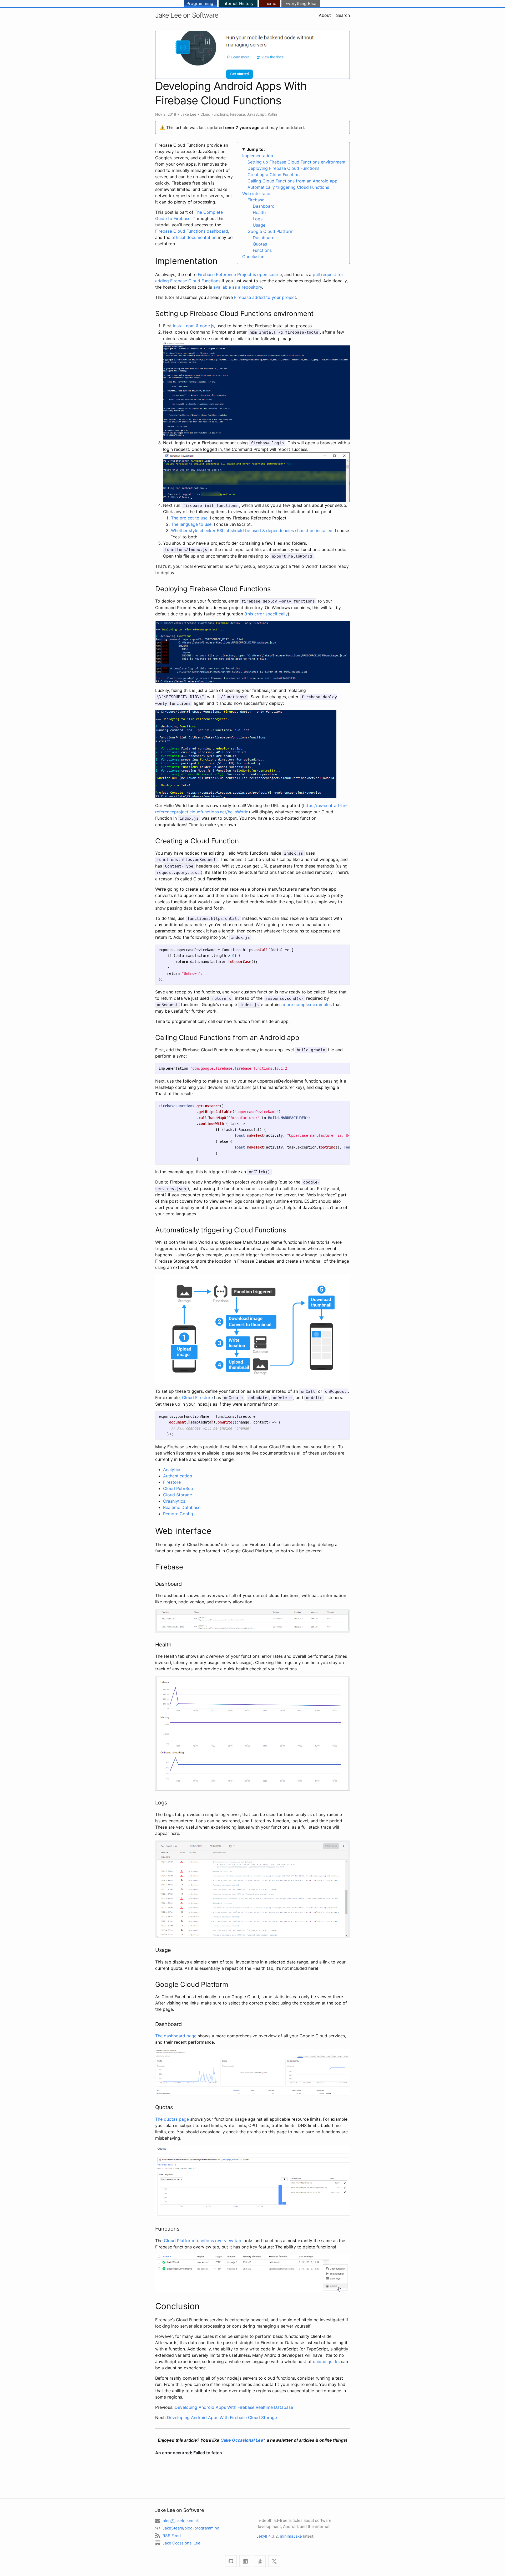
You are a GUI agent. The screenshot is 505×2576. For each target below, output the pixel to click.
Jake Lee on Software (187, 15)
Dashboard (264, 206)
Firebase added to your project (265, 297)
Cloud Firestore (197, 1397)
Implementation (258, 156)
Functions (262, 250)
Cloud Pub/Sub (178, 1488)
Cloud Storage (178, 1495)
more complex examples (307, 1004)
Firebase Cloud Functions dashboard (192, 231)
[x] (274, 2561)
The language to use (191, 524)
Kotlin (272, 114)
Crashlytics (174, 1501)
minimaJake (291, 2536)
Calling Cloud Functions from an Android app (292, 181)
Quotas (260, 244)
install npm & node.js (194, 326)
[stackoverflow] (260, 2561)
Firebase (238, 114)
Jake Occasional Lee (242, 2440)
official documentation (194, 237)
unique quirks (326, 2361)
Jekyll (262, 2536)
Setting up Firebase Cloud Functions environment (297, 162)
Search (343, 15)
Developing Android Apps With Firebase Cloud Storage (222, 2417)
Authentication (178, 1476)
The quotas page (172, 2119)
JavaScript (256, 114)
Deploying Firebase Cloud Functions (283, 168)
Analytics (172, 1470)
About (325, 15)
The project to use (189, 518)
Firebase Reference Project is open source (240, 274)
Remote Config (178, 1514)
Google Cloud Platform (271, 231)
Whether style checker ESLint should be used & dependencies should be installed (252, 530)
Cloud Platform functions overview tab (203, 2241)
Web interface (256, 193)
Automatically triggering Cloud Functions (288, 187)
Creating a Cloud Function (274, 175)
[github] (231, 2561)
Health (259, 212)
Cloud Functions (214, 114)
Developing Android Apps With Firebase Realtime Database (234, 2407)
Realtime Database (182, 1507)
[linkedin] (245, 2561)
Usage (259, 225)
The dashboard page (176, 2036)
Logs (258, 219)
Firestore (172, 1482)
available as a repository (238, 287)
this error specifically (267, 614)
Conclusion (253, 257)
